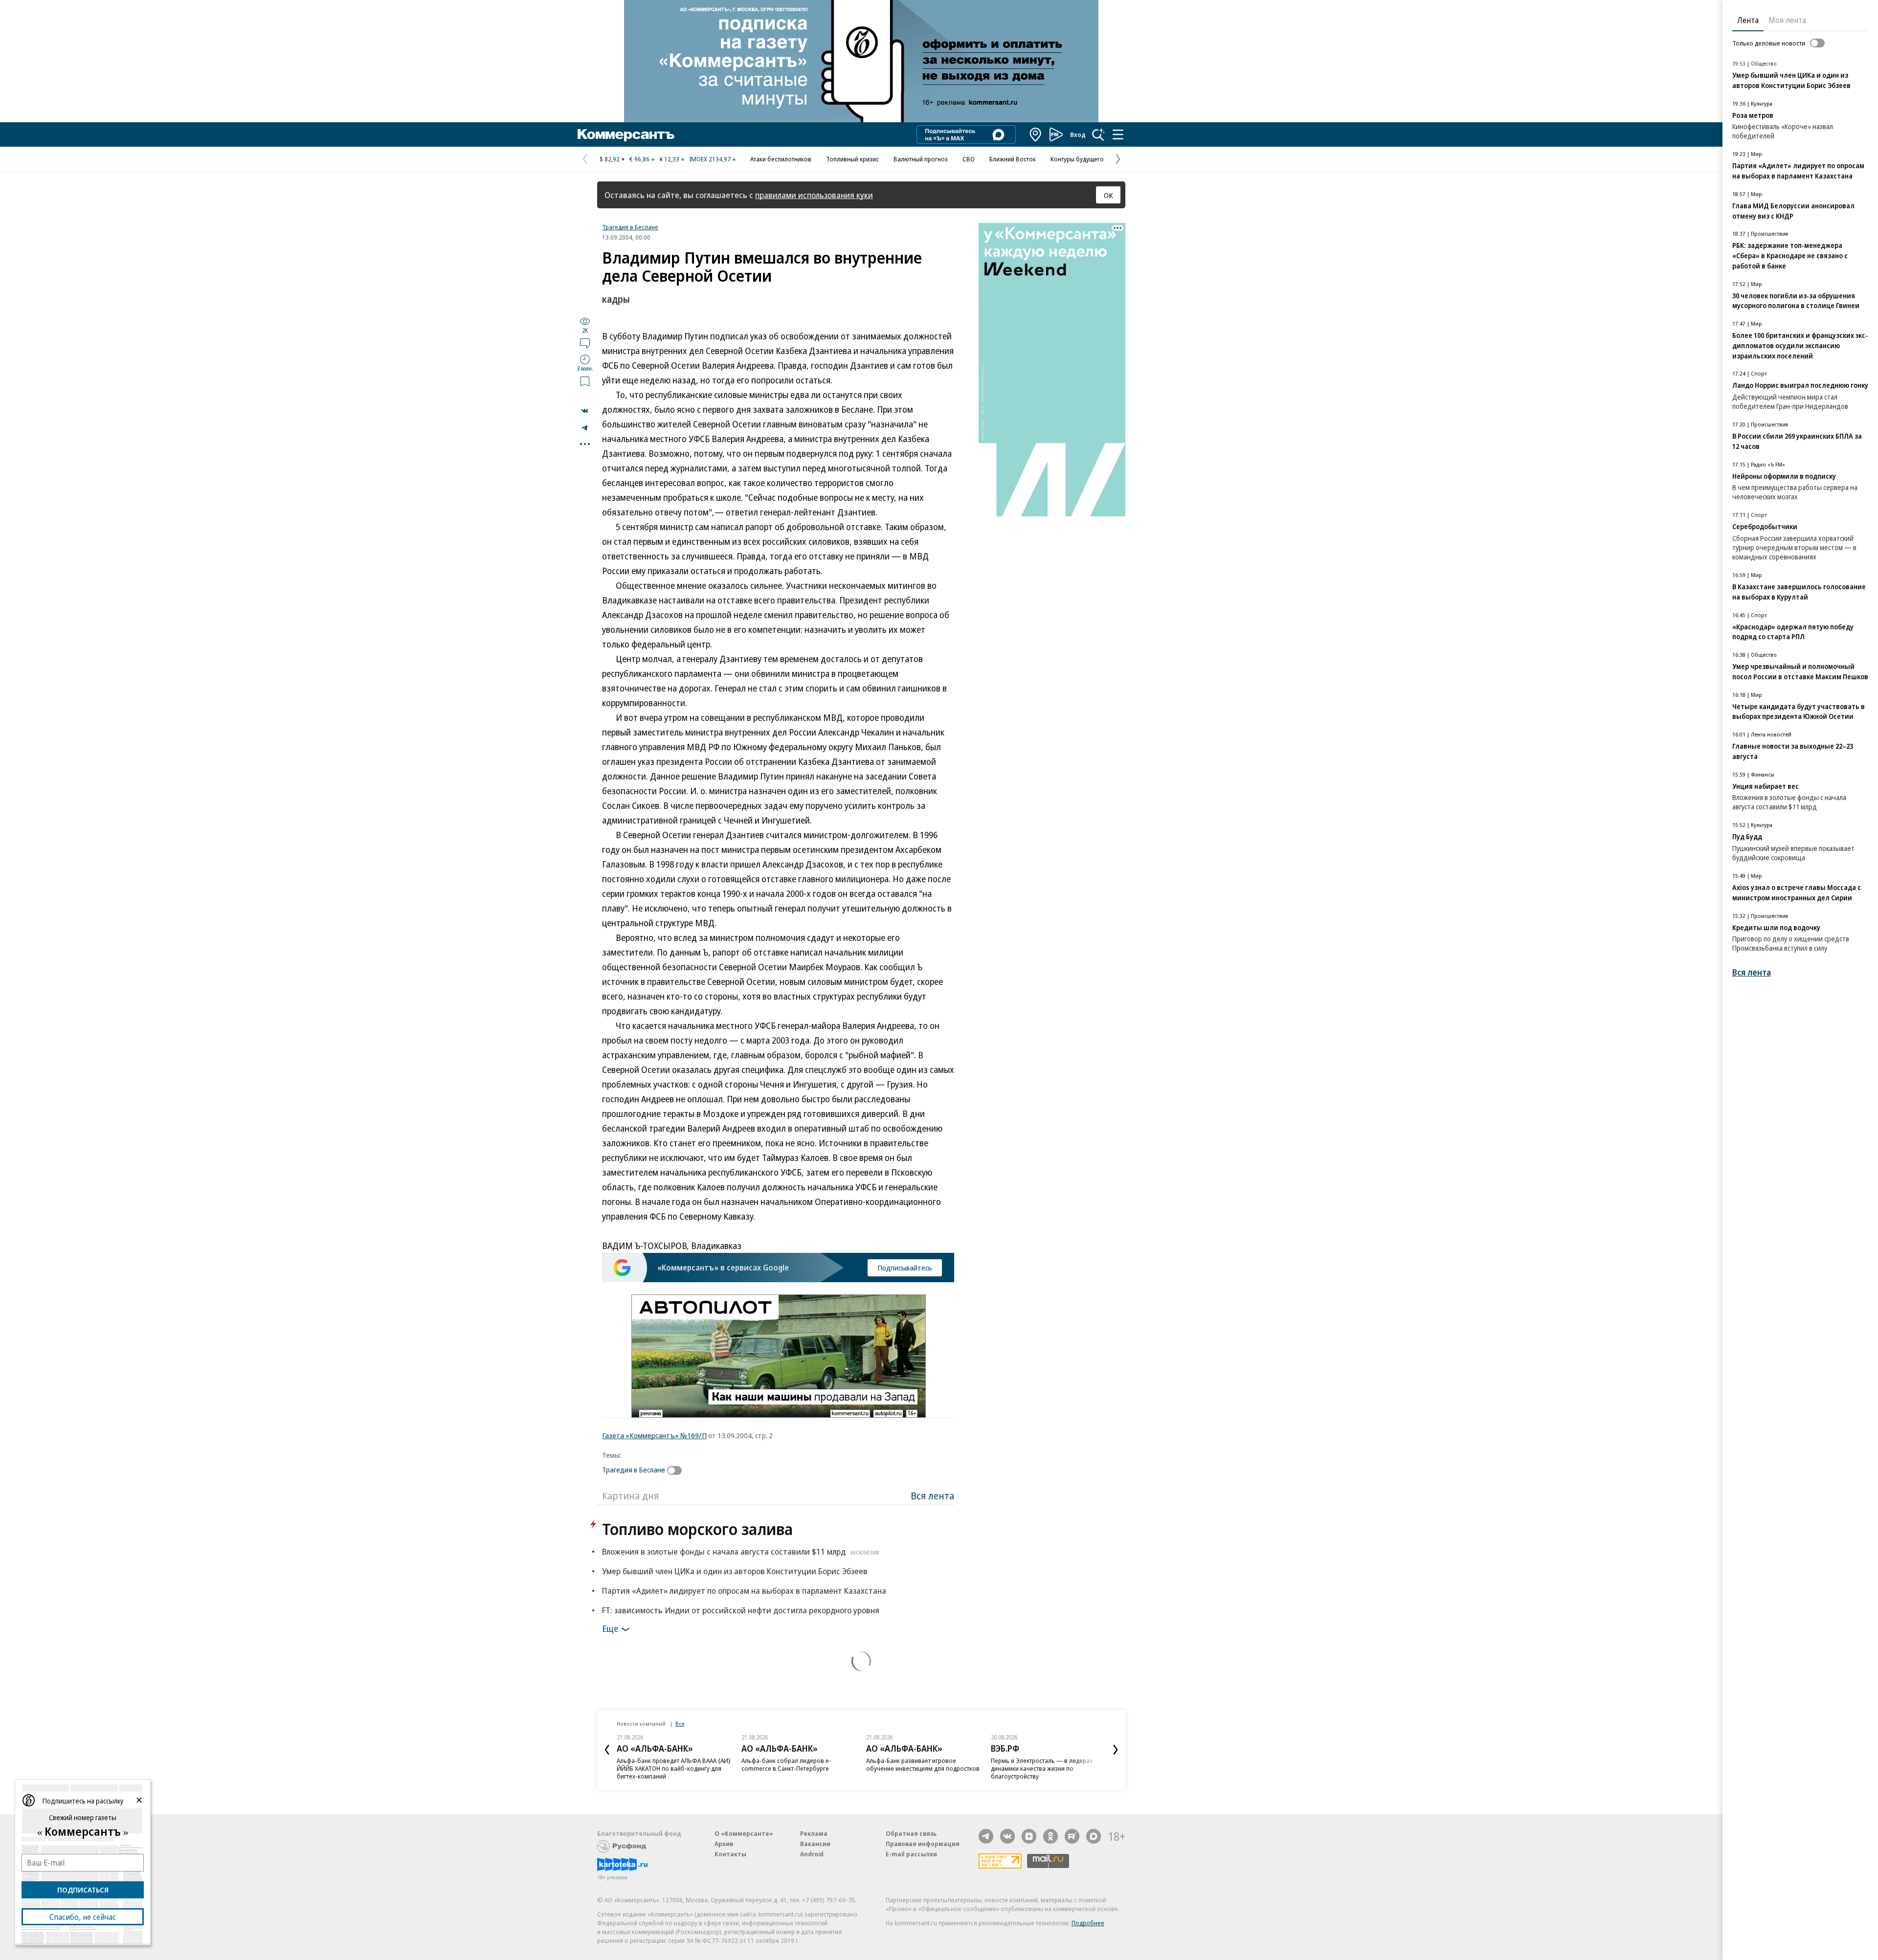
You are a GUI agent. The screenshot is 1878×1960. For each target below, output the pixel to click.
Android (812, 1854)
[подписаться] (677, 1470)
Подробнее (1088, 1923)
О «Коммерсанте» (744, 1833)
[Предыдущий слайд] (607, 1750)
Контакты (730, 1854)
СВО (969, 159)
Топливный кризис (852, 159)
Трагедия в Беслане (630, 227)
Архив (724, 1844)
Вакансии (815, 1844)
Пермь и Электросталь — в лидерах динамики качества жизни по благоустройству (1042, 1768)
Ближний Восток (1013, 159)
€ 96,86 (639, 159)
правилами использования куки (814, 195)
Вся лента (932, 1496)
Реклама (814, 1833)
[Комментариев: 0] (585, 343)
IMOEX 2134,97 (710, 159)
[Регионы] (1036, 134)
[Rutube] (1072, 1836)
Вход (1078, 134)
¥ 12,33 (669, 159)
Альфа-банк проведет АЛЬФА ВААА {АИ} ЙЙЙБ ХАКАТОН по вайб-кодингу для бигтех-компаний (674, 1768)
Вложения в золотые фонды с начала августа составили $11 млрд (741, 1551)
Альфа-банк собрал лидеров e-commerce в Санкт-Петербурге (786, 1764)
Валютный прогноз (921, 159)
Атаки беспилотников (781, 159)
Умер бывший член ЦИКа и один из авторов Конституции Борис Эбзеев (735, 1571)
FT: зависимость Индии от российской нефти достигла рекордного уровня (741, 1610)
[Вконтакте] (1007, 1836)
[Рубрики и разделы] (1118, 134)
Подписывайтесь (905, 1268)
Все (680, 1724)
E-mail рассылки (911, 1854)
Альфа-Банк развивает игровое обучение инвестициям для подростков (923, 1764)
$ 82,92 (610, 159)
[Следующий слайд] (1116, 1750)
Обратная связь (911, 1833)
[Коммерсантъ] (626, 134)
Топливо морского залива (697, 1529)
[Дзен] (1029, 1836)
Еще (610, 1628)
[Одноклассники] (1051, 1836)
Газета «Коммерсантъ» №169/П (654, 1435)
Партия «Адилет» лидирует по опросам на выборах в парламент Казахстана (744, 1591)
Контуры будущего (1077, 159)
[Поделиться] (585, 411)
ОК (1108, 195)
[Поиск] (1098, 134)
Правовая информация (923, 1844)
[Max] (1094, 1836)
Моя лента (1787, 20)
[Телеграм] (986, 1836)
